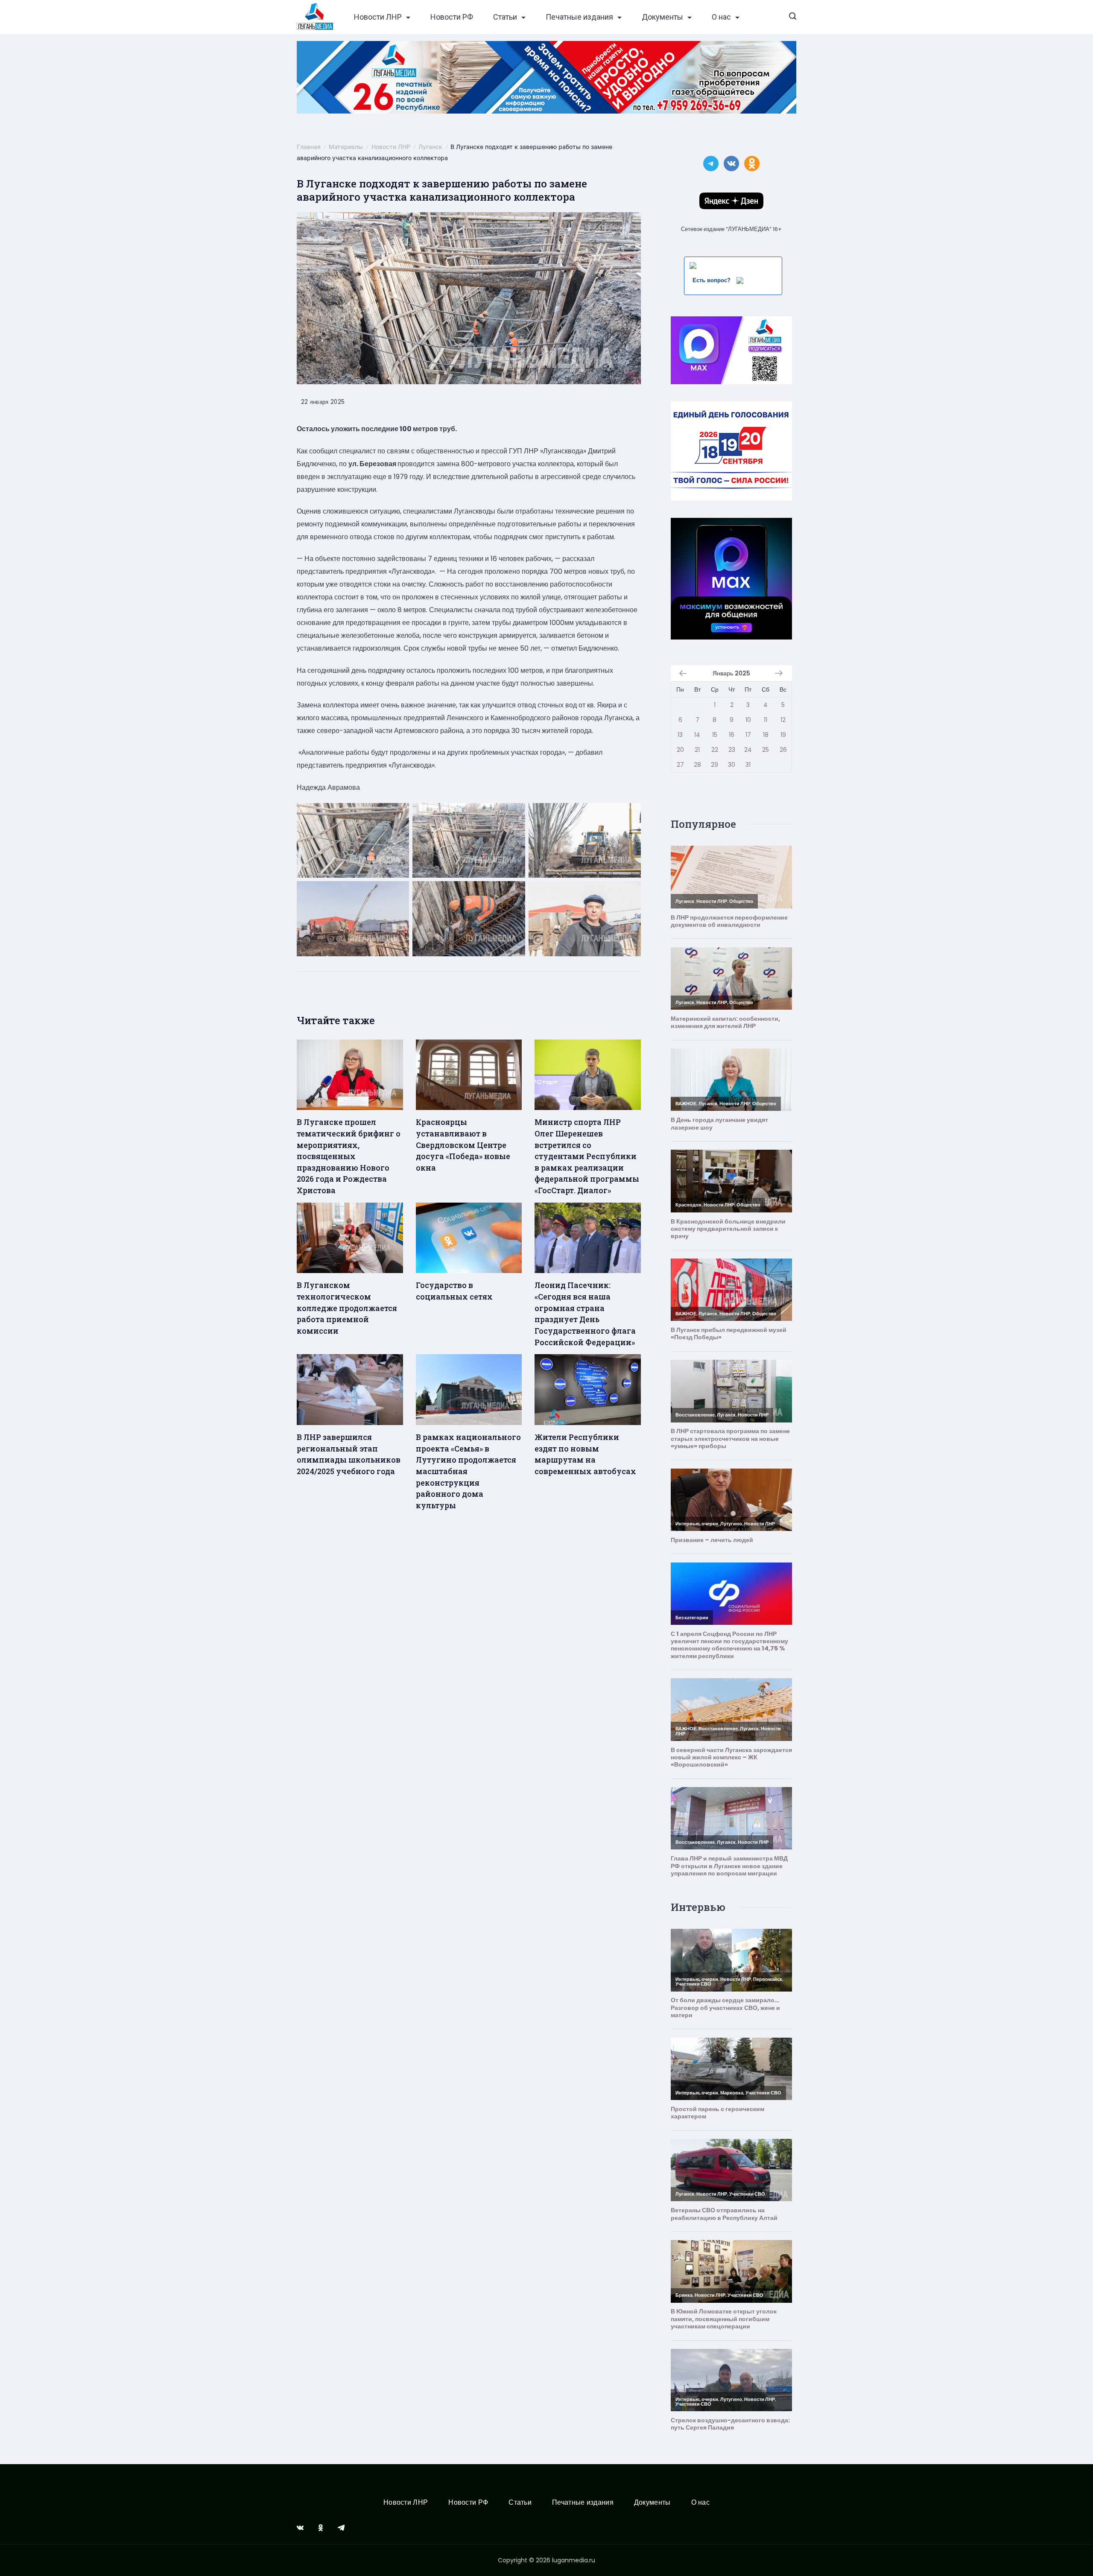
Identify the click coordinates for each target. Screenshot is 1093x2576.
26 (783, 750)
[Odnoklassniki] (321, 2528)
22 (715, 750)
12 (783, 720)
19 (783, 735)
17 (748, 735)
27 (680, 765)
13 (680, 735)
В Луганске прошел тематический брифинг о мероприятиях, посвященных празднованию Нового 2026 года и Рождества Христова (349, 1156)
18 (766, 735)
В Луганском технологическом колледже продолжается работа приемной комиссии (347, 1308)
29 (715, 765)
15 (715, 735)
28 (697, 765)
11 (766, 720)
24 (748, 750)
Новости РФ (452, 17)
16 (732, 735)
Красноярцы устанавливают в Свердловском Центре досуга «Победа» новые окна (463, 1145)
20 (680, 750)
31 (748, 765)
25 (766, 750)
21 (697, 750)
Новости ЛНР (378, 17)
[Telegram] (341, 2528)
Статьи (505, 17)
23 (732, 750)
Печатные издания (579, 17)
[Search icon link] (793, 17)
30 (732, 765)
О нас (721, 17)
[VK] (300, 2528)
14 (697, 735)
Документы (662, 17)
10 (748, 720)
